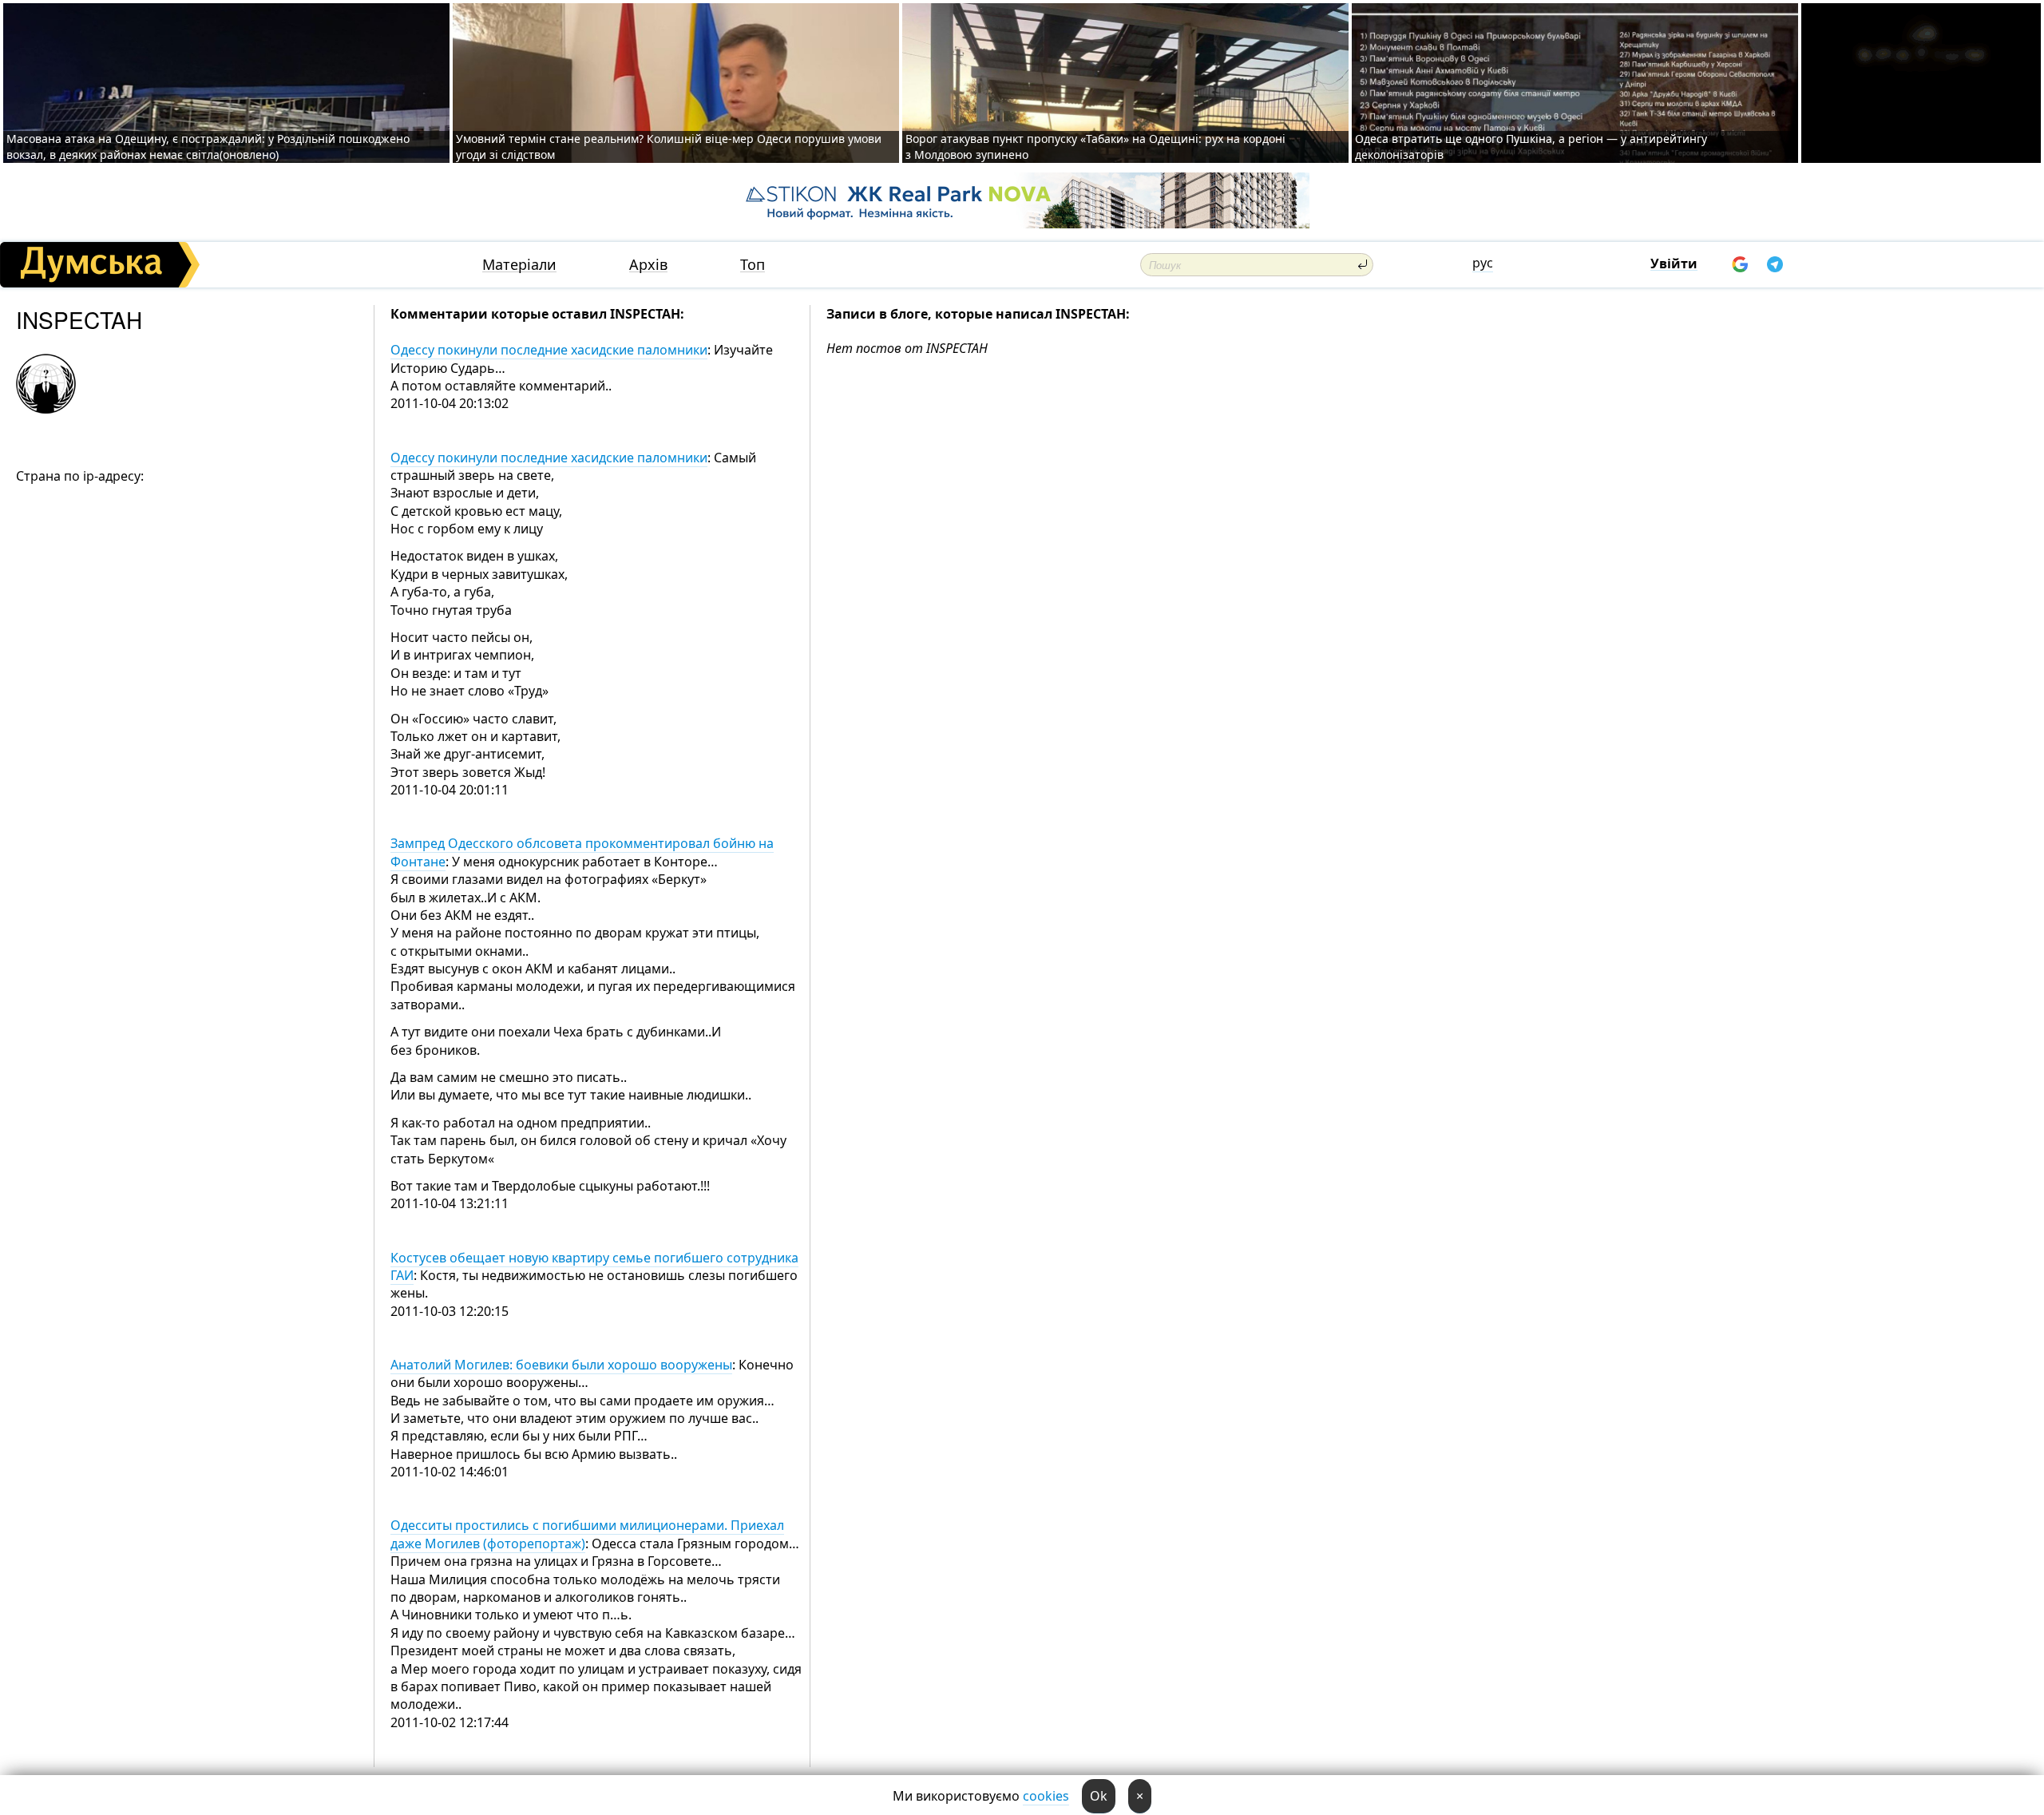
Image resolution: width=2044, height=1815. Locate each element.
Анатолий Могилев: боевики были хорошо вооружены (561, 1365)
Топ (753, 265)
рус (1483, 263)
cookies (1046, 1796)
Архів (648, 265)
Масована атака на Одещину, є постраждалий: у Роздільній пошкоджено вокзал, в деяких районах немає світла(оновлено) (208, 147)
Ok (1099, 1796)
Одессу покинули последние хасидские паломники (549, 350)
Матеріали (519, 265)
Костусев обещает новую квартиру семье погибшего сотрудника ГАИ (594, 1266)
